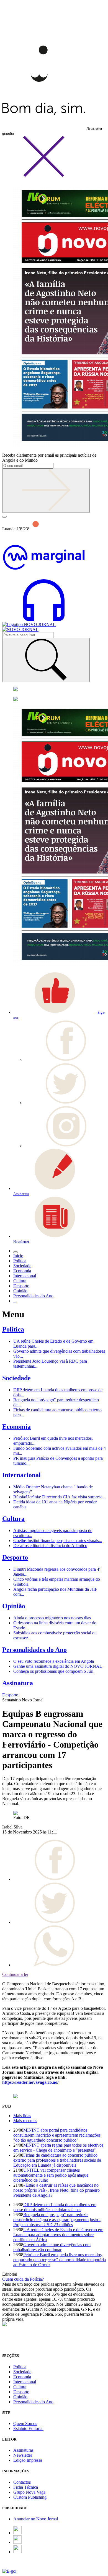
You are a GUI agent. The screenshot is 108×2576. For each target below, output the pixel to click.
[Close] (44, 176)
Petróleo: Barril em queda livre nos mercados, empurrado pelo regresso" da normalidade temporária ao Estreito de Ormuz (60, 2260)
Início (18, 1256)
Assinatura (18, 1683)
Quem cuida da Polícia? (23, 2279)
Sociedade (16, 1378)
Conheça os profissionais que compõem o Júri (53, 1671)
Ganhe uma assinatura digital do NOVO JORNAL (58, 1666)
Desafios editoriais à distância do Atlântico (50, 1546)
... (15, 1301)
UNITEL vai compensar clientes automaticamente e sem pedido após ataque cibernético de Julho (51, 2175)
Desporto (15, 1557)
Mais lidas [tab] (22, 2116)
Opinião (14, 1606)
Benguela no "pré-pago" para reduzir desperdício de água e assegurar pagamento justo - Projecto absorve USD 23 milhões (57, 2220)
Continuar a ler (15, 1974)
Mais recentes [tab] (25, 2121)
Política (13, 1329)
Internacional (21, 1475)
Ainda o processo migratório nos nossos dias (52, 1618)
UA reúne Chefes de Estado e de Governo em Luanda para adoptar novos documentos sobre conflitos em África (58, 2235)
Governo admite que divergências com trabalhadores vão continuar (52, 2247)
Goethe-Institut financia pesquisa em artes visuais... (58, 1541)
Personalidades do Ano (34, 1650)
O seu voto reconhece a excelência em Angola (54, 1661)
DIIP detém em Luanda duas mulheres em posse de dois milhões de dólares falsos (55, 2207)
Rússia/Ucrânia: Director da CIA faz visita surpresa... (60, 1497)
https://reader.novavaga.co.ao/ (30, 2082)
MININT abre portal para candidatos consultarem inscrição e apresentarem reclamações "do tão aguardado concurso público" (57, 2135)
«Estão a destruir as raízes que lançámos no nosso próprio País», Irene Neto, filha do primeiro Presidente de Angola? (56, 2190)
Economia (16, 1427)
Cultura (13, 1519)
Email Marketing (17, 2566)
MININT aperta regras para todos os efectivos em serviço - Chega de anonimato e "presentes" (58, 2148)
